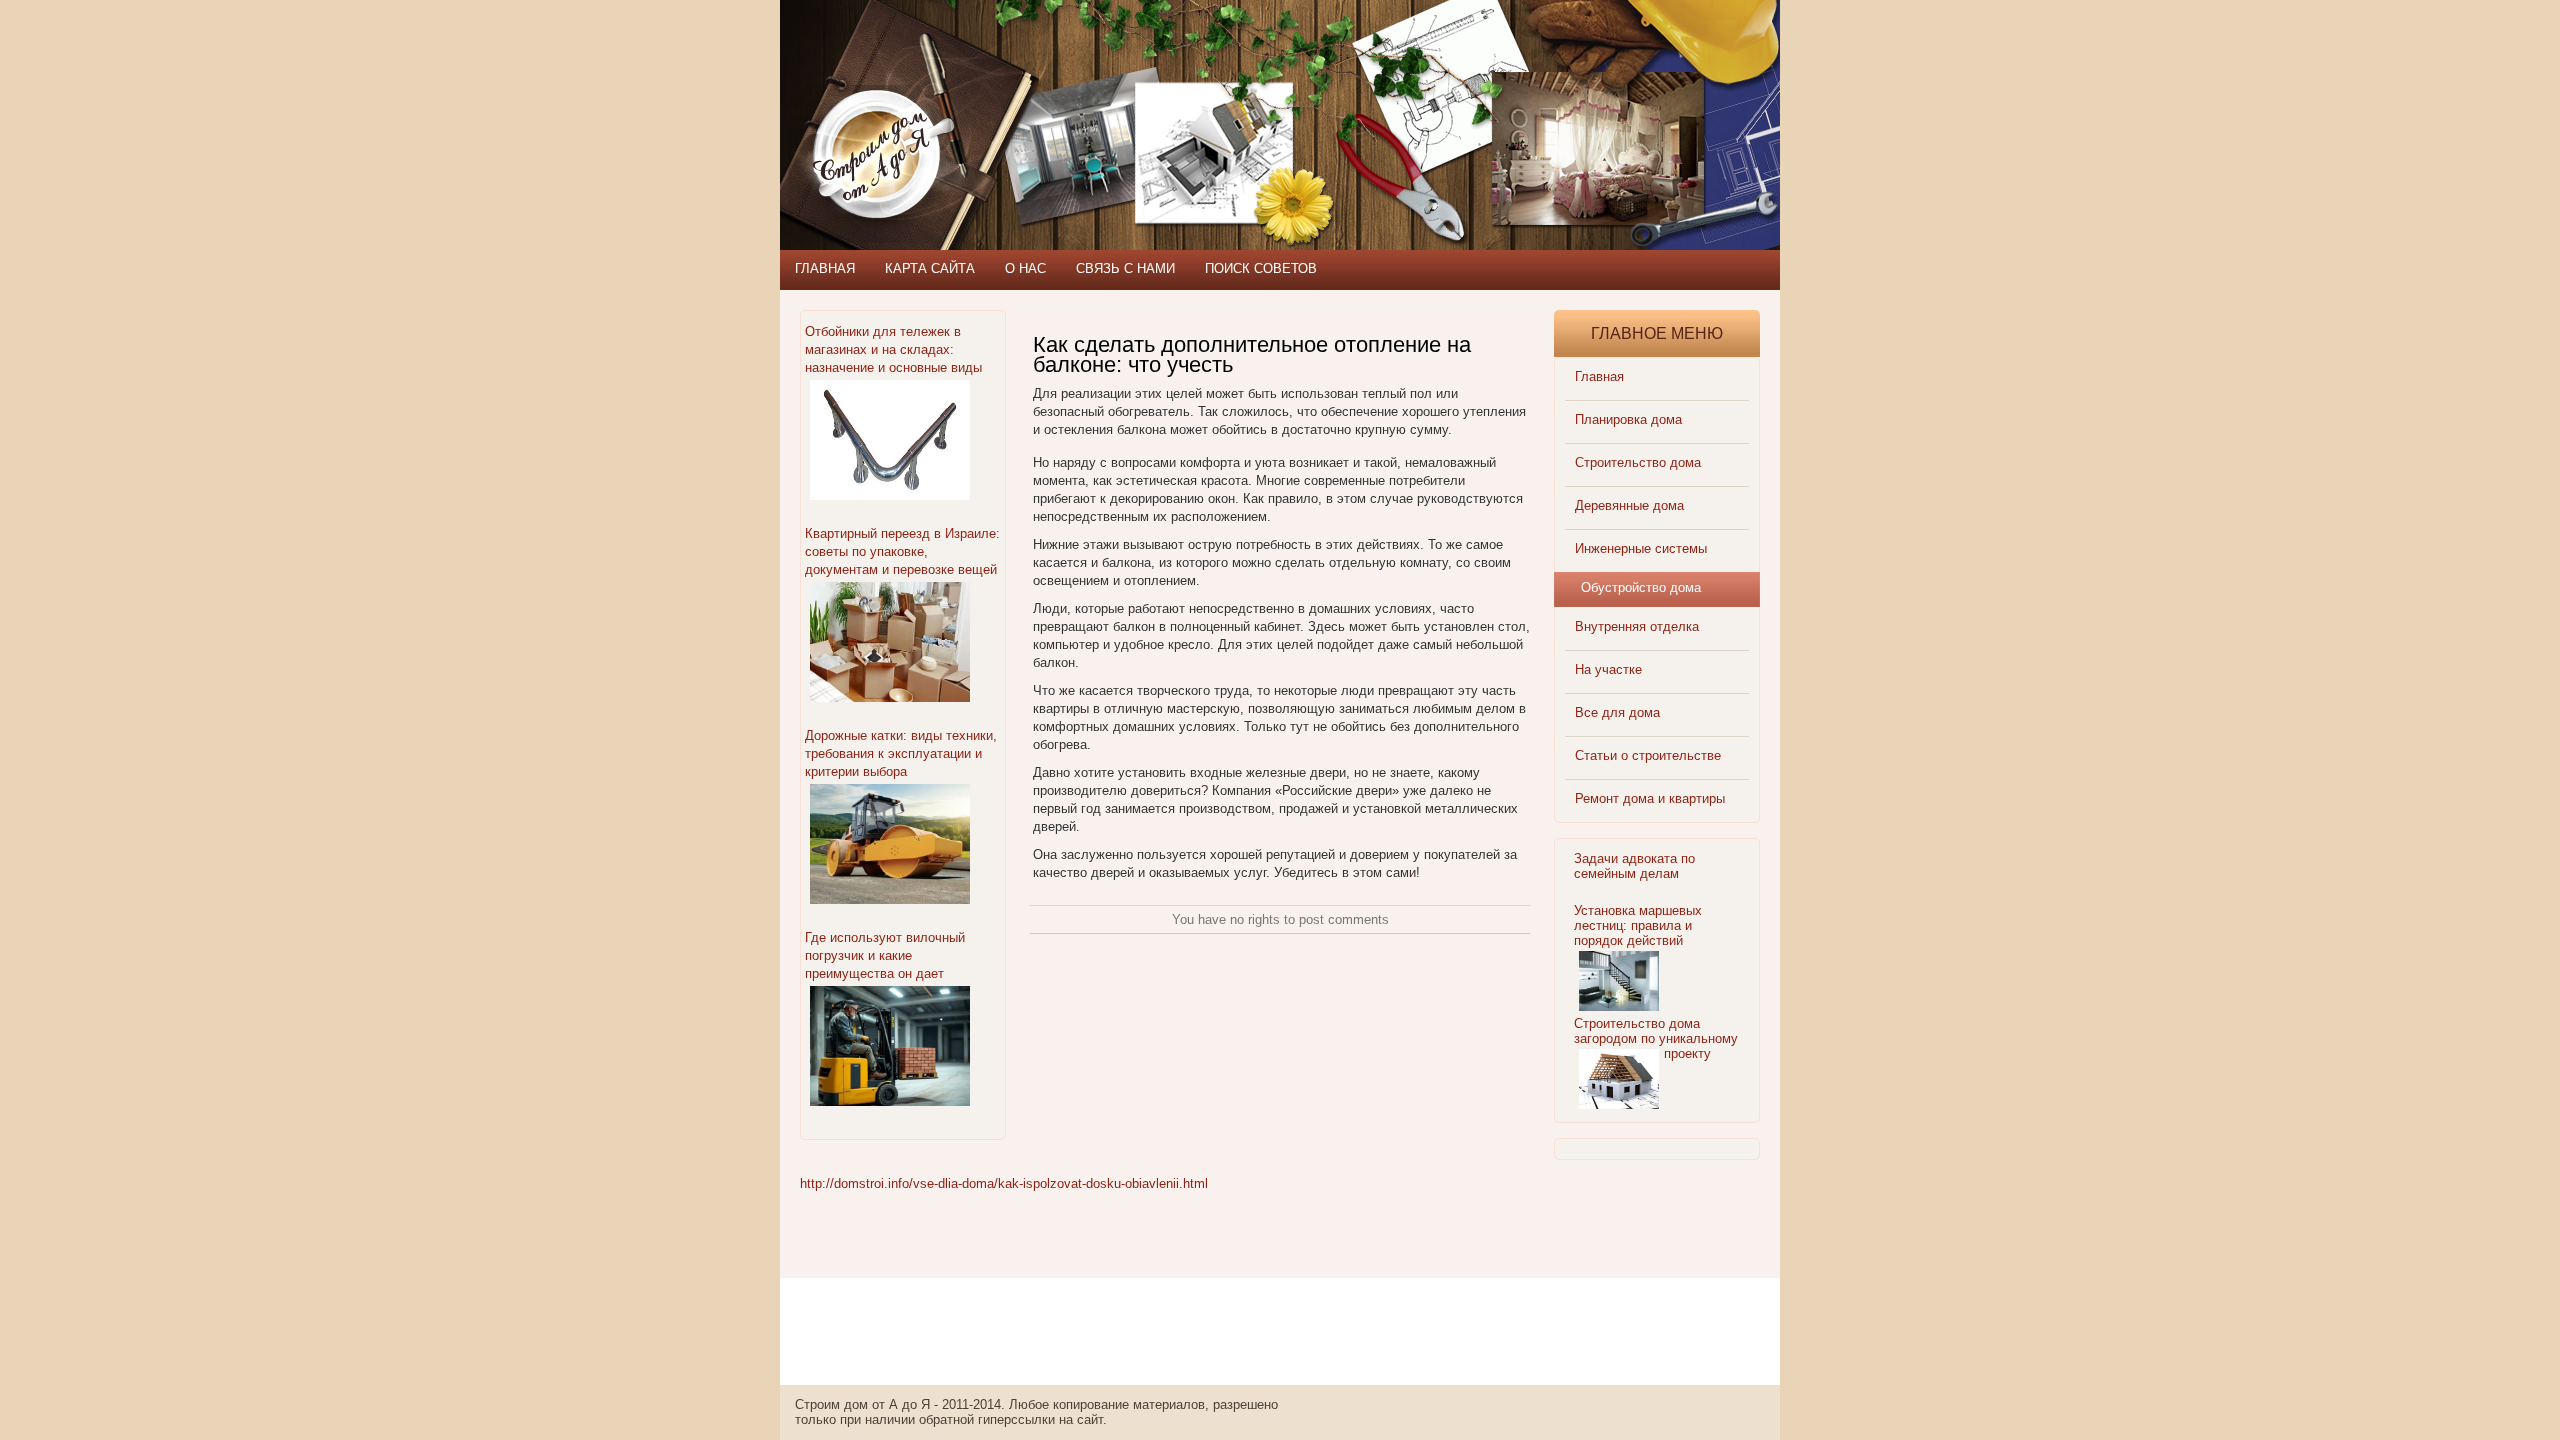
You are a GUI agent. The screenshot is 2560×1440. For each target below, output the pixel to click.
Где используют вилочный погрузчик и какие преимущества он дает (885, 955)
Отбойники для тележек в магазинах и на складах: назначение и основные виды (893, 349)
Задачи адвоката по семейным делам (1634, 866)
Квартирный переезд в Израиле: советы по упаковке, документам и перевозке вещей (902, 551)
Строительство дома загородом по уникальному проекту (1656, 1038)
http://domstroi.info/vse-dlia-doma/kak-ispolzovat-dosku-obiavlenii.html (1004, 1183)
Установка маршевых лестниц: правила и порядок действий (1638, 925)
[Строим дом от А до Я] (995, 90)
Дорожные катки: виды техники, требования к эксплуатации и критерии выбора (901, 753)
